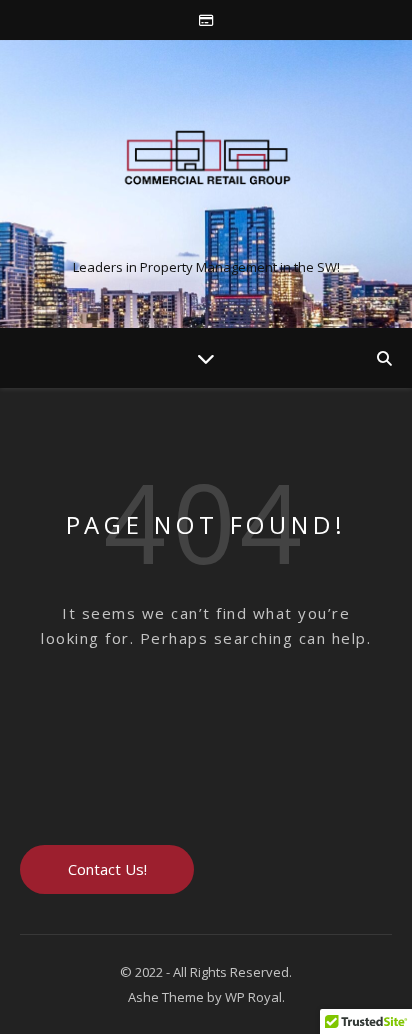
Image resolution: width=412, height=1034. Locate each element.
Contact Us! (107, 869)
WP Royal (253, 997)
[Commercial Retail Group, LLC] (206, 167)
